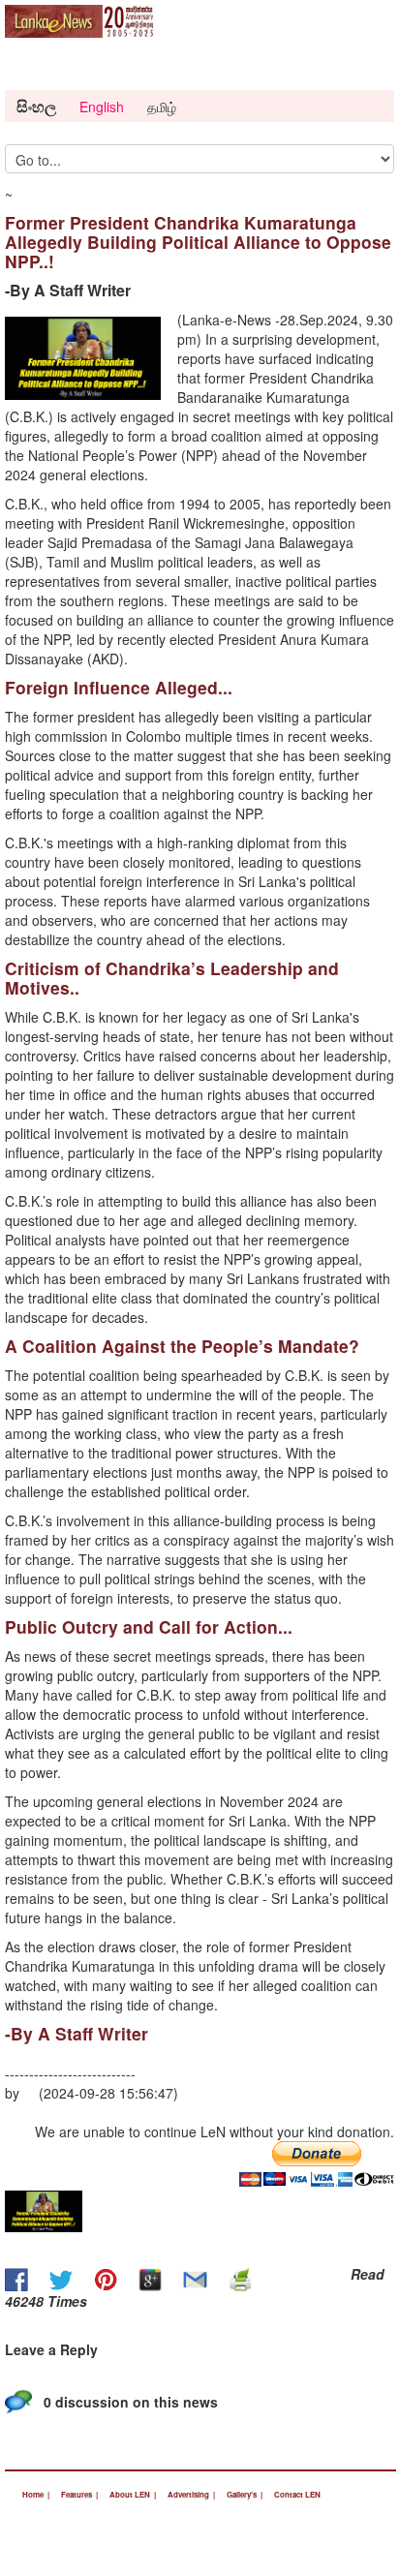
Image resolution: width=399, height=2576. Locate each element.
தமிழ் (162, 107)
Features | (79, 2494)
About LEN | (133, 2494)
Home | (36, 2494)
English (102, 107)
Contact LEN (297, 2494)
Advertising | (191, 2494)
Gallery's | (245, 2494)
